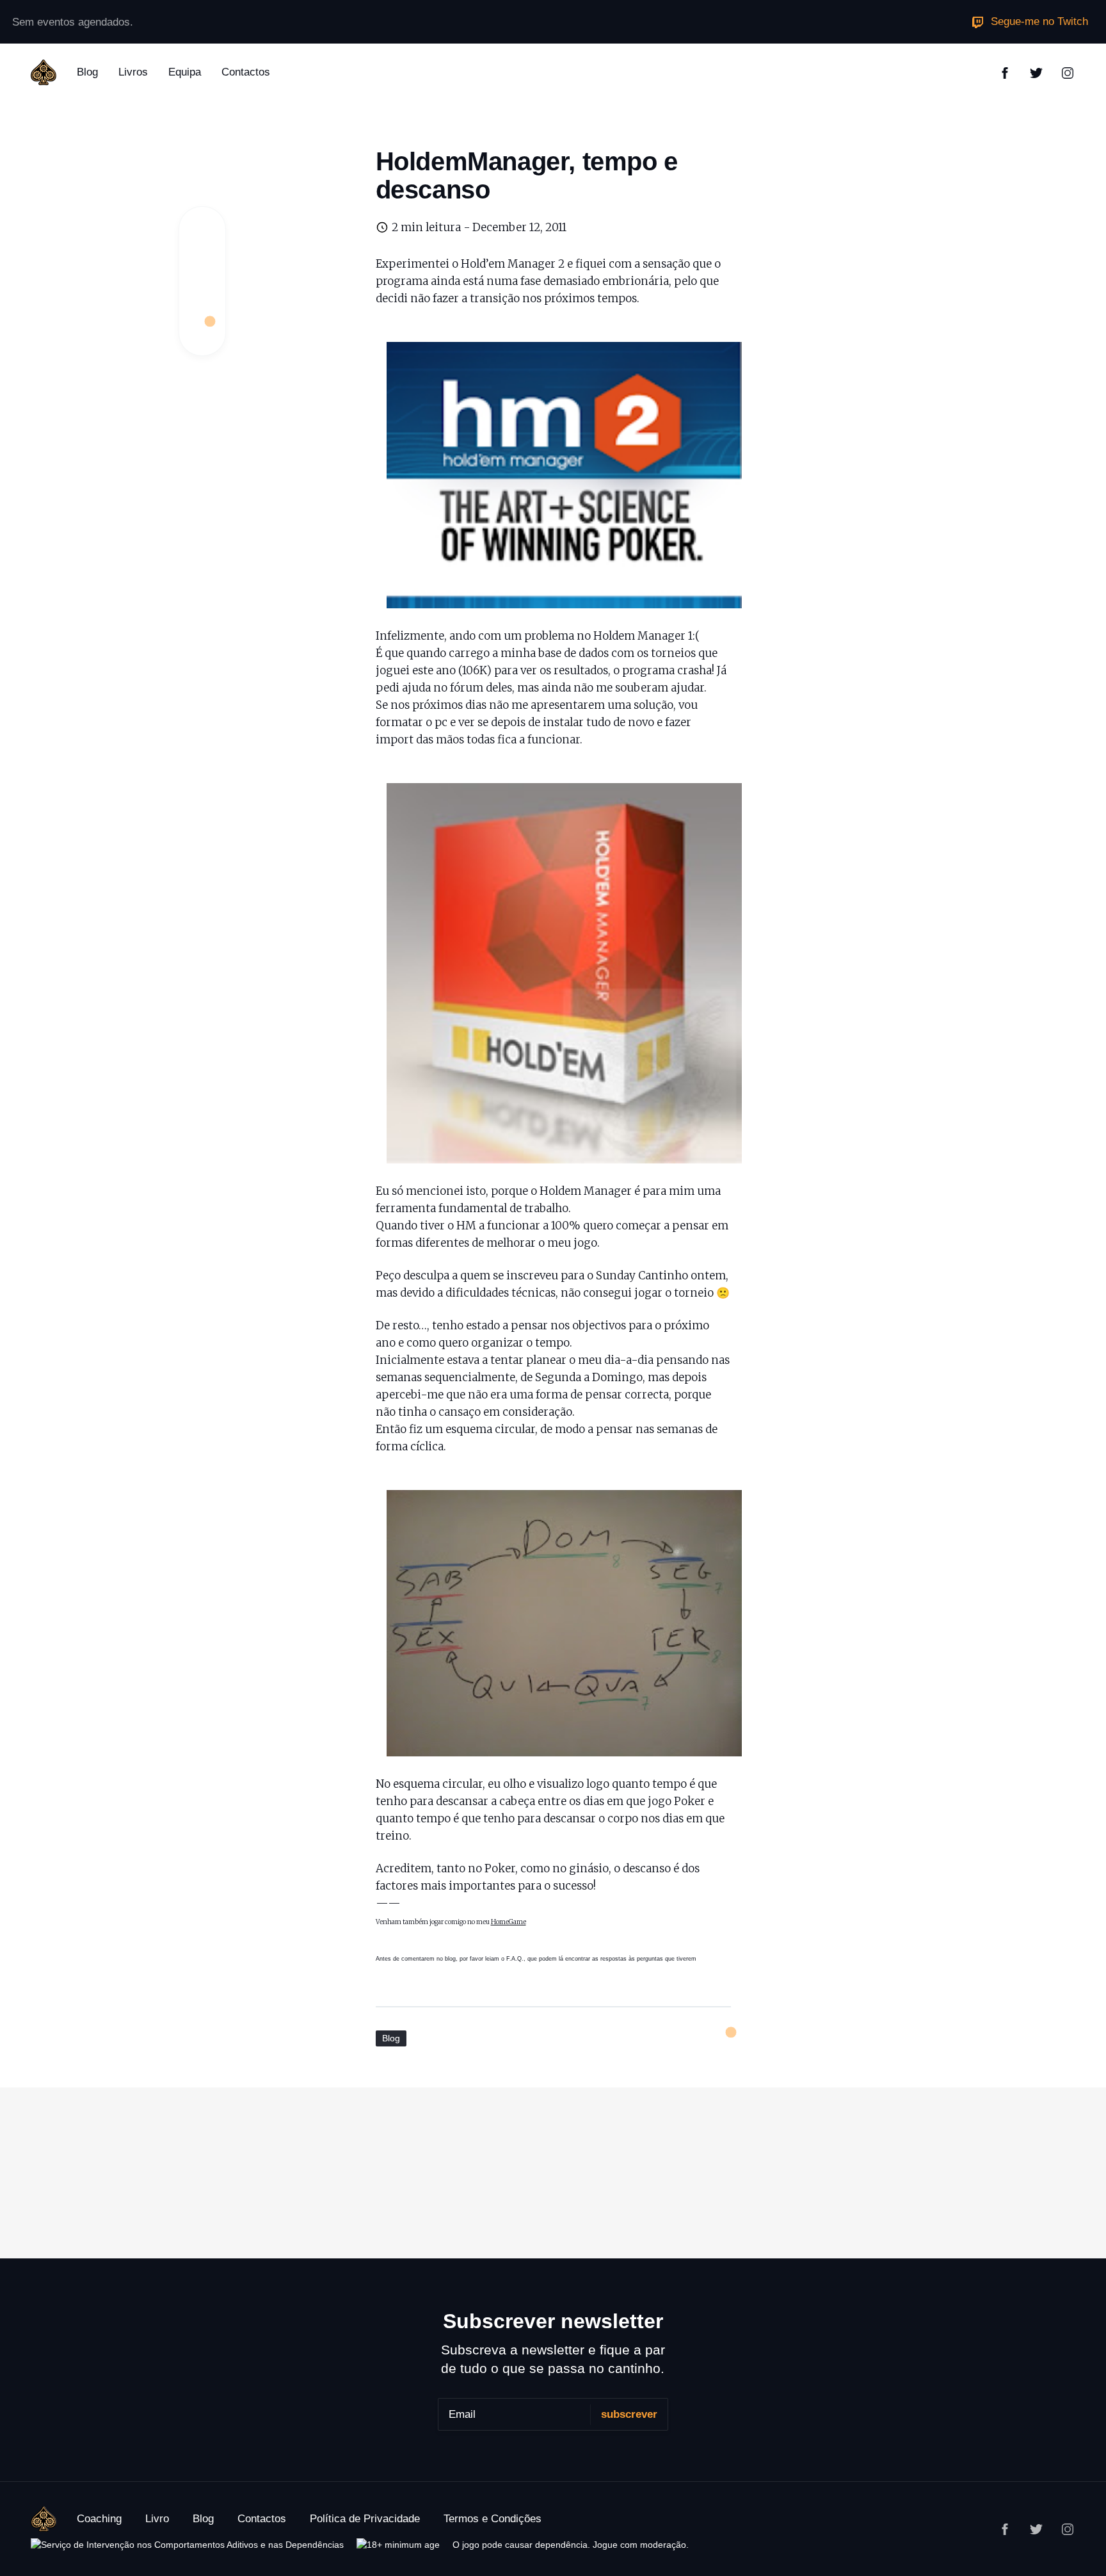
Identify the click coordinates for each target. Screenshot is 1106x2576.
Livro (157, 2519)
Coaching (99, 2519)
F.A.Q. (515, 1959)
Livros (133, 72)
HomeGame (509, 1922)
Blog (87, 72)
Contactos (246, 72)
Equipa (185, 72)
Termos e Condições (493, 2519)
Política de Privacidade (365, 2519)
